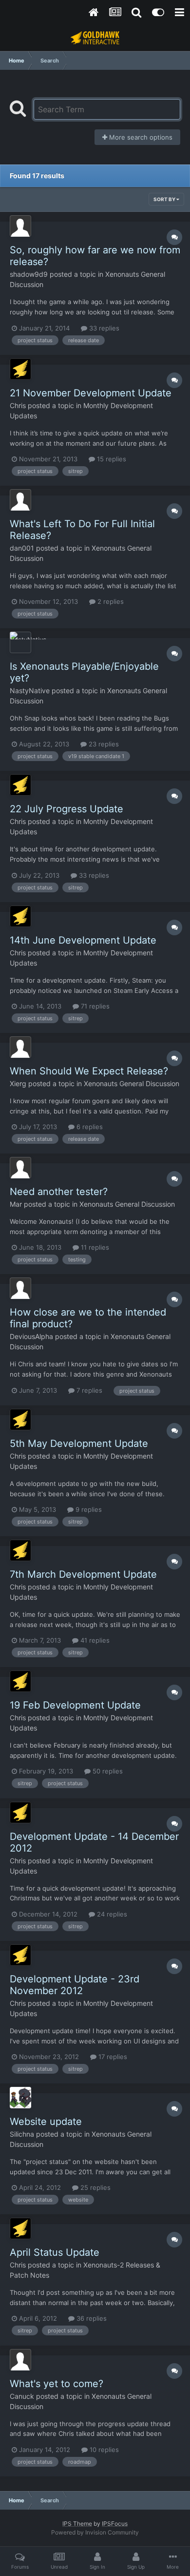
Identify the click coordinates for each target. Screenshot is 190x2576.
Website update (46, 2122)
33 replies (103, 328)
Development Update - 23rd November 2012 (75, 1985)
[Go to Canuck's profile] (20, 2360)
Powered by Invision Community (95, 2532)
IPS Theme (77, 2524)
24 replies (111, 1914)
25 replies (95, 2187)
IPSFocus (115, 2524)
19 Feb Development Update (75, 1705)
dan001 (22, 548)
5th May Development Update (79, 1443)
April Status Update (55, 2252)
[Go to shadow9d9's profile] (20, 226)
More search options (140, 137)
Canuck (22, 2396)
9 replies (88, 1509)
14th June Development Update (83, 940)
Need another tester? (59, 1192)
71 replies (94, 1006)
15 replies (111, 459)
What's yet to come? (57, 2384)
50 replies (107, 1771)
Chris (18, 405)
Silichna (22, 2134)
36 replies (91, 2318)
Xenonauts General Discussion (132, 1083)
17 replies (112, 2057)
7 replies (88, 1390)
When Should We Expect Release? (89, 1071)
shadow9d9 (29, 274)
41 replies (94, 1640)
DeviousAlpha (31, 1336)
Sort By (165, 199)
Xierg (18, 1083)
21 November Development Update (91, 393)
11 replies (94, 1247)
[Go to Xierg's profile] (20, 1047)
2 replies (110, 601)
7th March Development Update (83, 1574)
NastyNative (30, 690)
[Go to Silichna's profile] (20, 2098)
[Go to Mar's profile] (20, 1168)
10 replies (103, 2450)
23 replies (103, 744)
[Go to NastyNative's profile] (20, 642)
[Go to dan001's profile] (20, 500)
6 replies (89, 1127)
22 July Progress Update (66, 809)
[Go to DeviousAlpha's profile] (20, 1288)
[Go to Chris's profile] (20, 369)
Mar (16, 1204)
